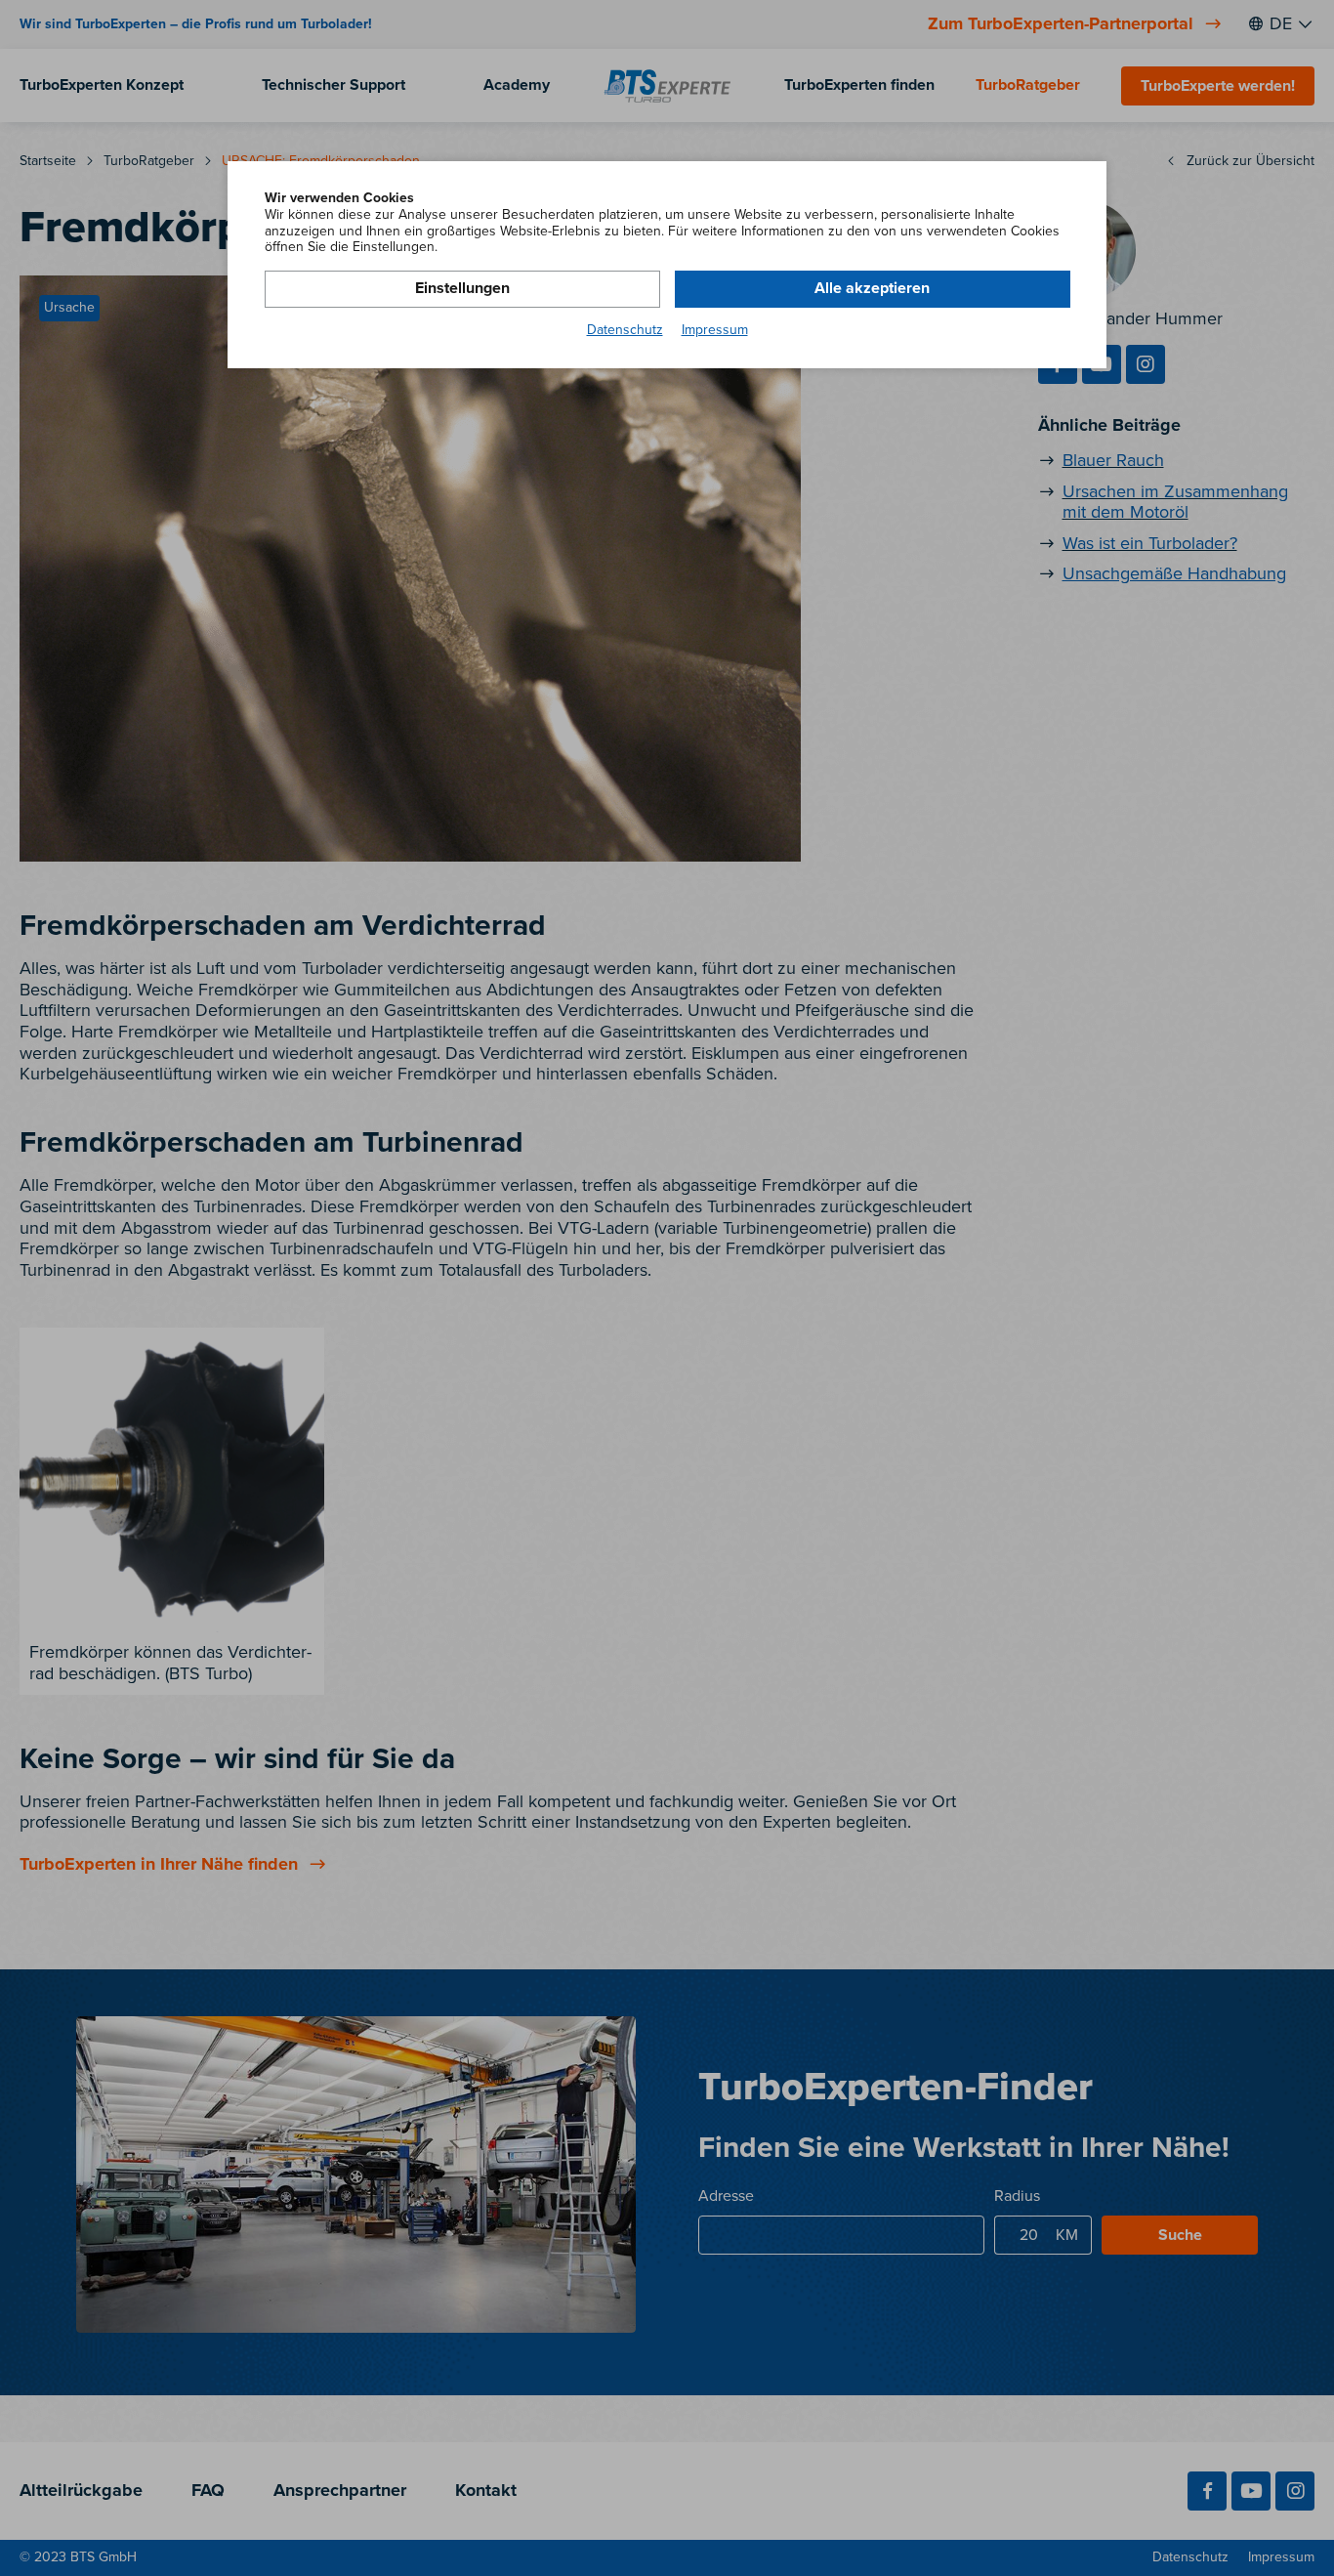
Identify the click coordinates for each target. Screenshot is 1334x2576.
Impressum (715, 330)
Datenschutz (625, 330)
